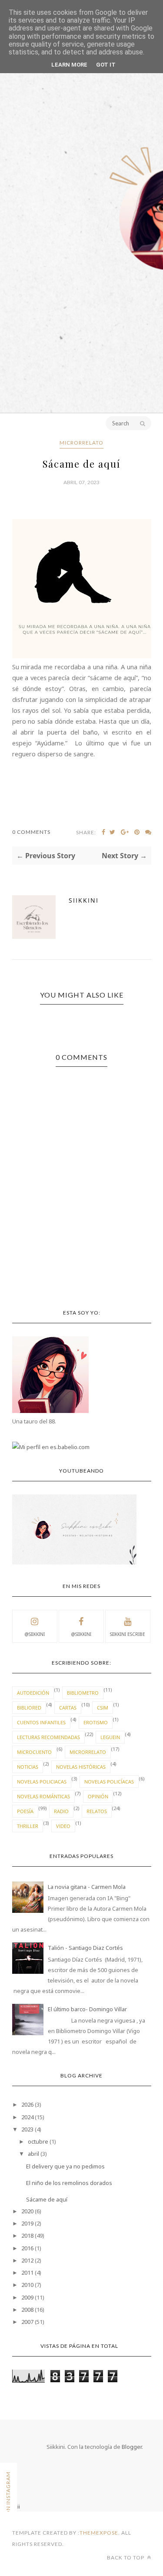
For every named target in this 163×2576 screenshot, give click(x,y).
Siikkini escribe (128, 1634)
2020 (27, 2211)
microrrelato (81, 443)
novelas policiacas (42, 1782)
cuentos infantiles (41, 1722)
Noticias (28, 1767)
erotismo (96, 1722)
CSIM (103, 1708)
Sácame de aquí (47, 2199)
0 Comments (31, 832)
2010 (27, 2285)
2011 (27, 2273)
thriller (28, 1826)
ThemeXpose (99, 2533)
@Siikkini (35, 1634)
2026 (27, 2104)
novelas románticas (43, 1796)
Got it (106, 65)
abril (33, 2154)
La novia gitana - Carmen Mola (87, 1887)
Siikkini (84, 900)
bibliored (29, 1708)
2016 (27, 2248)
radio (61, 1811)
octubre (38, 2141)
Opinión (98, 1796)
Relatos (97, 1811)
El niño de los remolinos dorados (69, 2183)
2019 (27, 2223)
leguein (110, 1737)
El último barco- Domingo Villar (87, 2009)
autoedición (33, 1693)
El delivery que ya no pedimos (65, 2166)
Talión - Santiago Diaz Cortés (85, 1948)
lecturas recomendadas (48, 1737)
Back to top (126, 2557)
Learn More (69, 65)
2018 (27, 2235)
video (63, 1826)
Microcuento (34, 1752)
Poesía (25, 1811)
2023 (27, 2129)
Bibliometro (83, 1693)
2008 (27, 2310)
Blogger (132, 2447)
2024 (27, 2117)
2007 (27, 2322)
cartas (68, 1708)
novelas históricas (81, 1767)
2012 (27, 2260)
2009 (27, 2297)
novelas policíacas (109, 1782)
